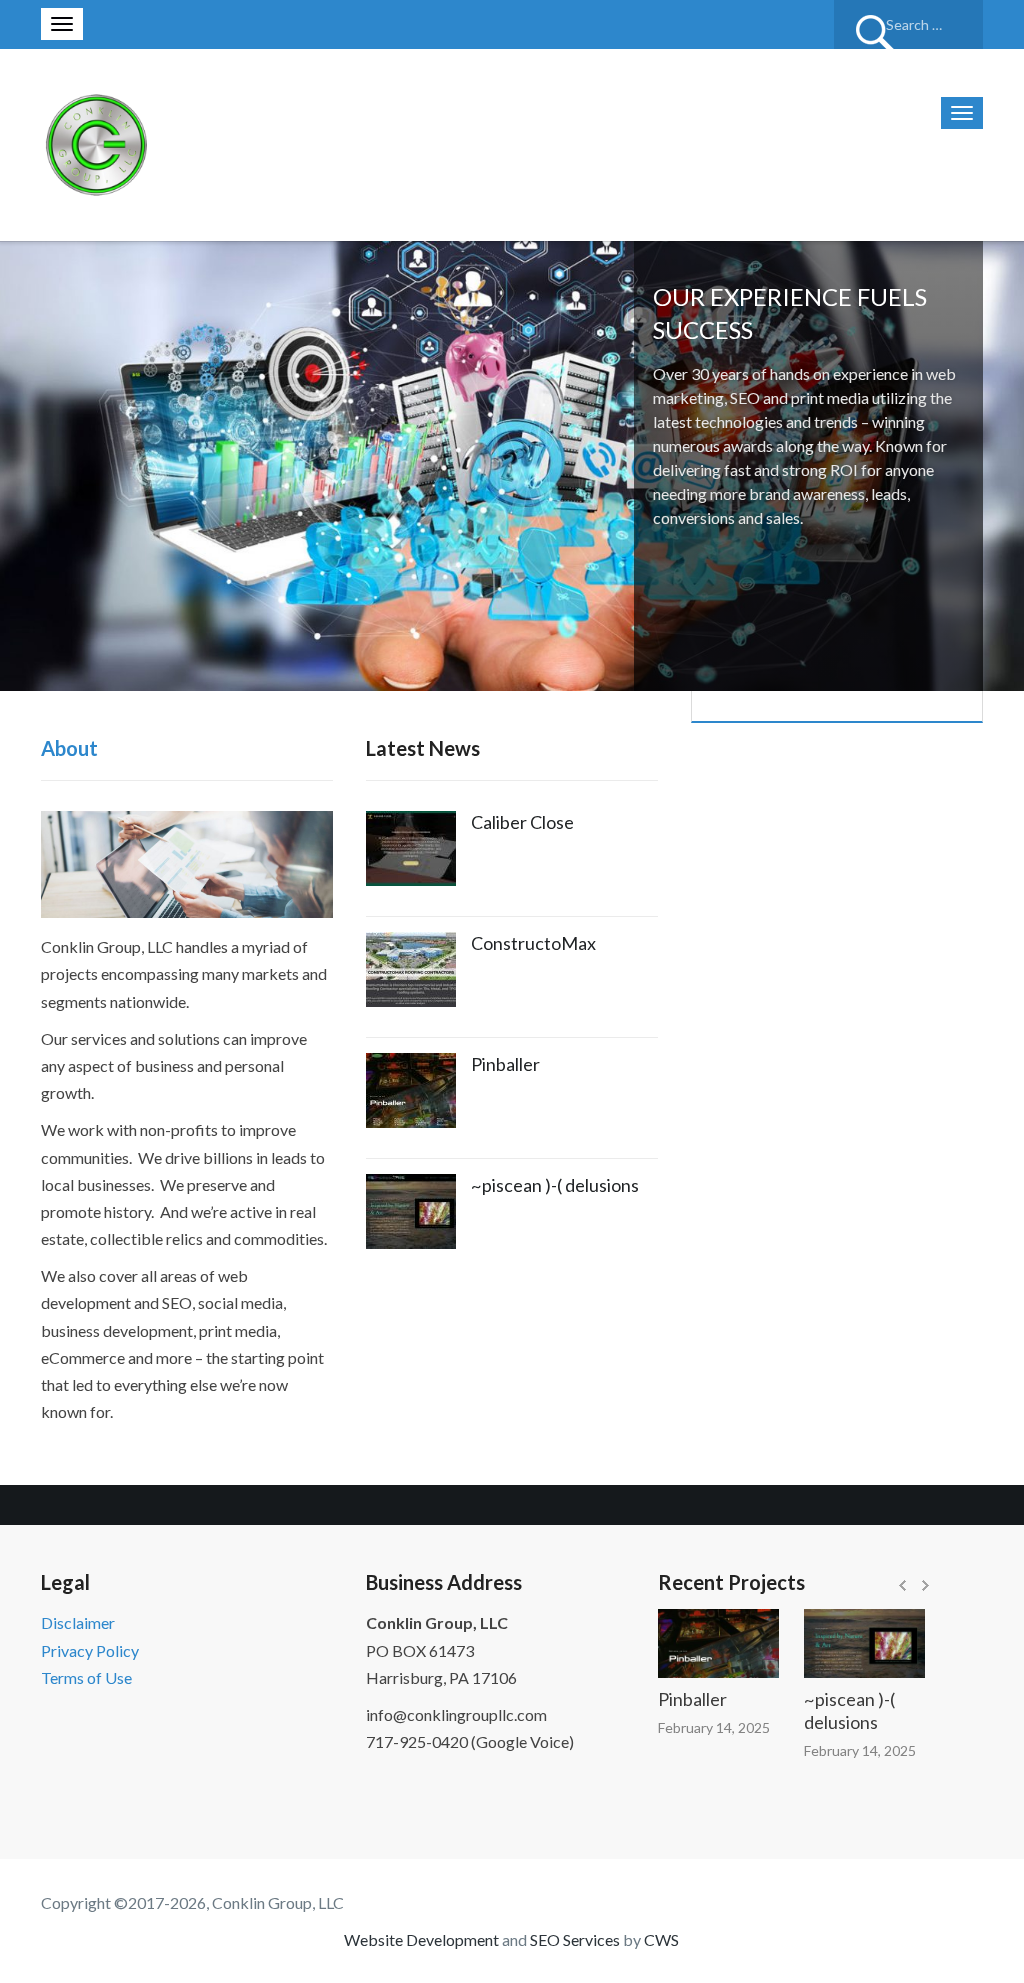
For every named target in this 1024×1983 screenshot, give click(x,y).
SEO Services (575, 1939)
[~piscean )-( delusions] (838, 1643)
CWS (661, 1939)
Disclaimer (78, 1622)
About (69, 748)
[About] (187, 862)
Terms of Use (86, 1677)
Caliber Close (522, 822)
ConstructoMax (533, 943)
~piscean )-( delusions (555, 1185)
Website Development (421, 1939)
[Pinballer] (692, 1643)
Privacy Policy (90, 1650)
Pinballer (505, 1064)
